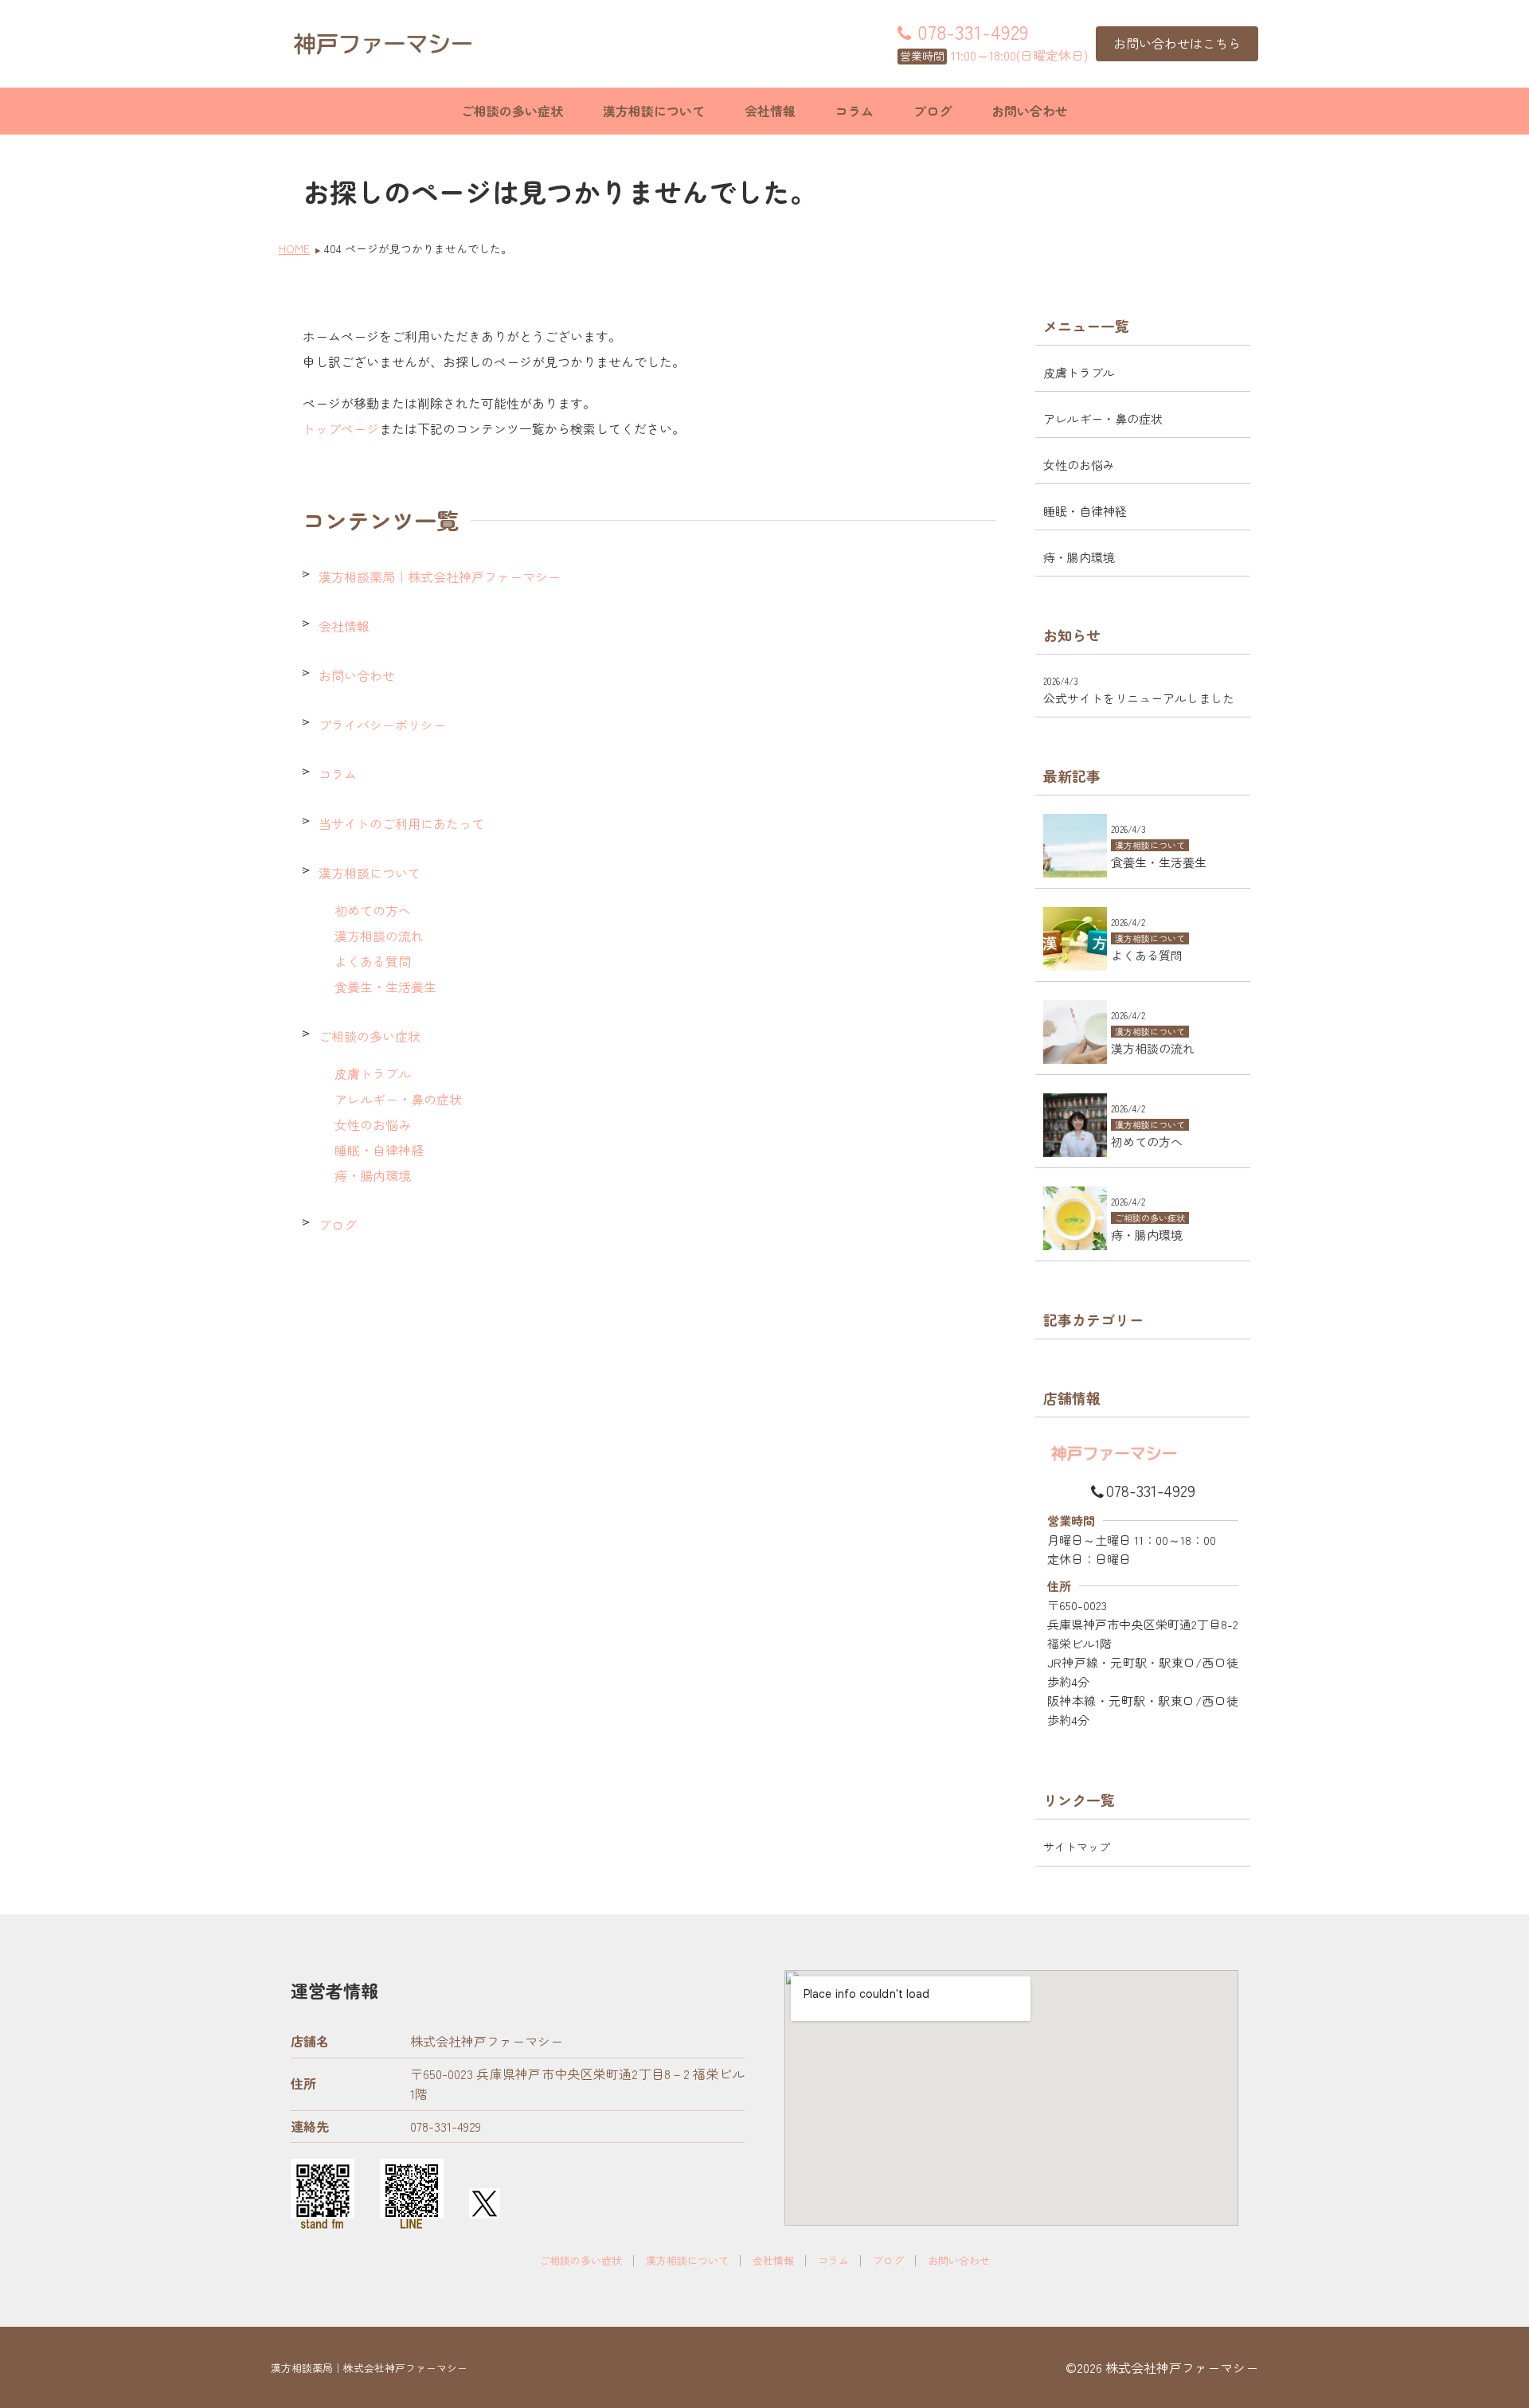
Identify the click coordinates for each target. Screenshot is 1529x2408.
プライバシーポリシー (382, 725)
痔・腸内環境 (373, 1175)
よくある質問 (373, 961)
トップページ (341, 428)
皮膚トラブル (373, 1073)
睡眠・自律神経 (379, 1150)
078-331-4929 (1151, 1490)
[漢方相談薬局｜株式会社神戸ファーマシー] (382, 44)
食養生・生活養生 (385, 987)
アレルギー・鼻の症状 (398, 1099)
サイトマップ (1077, 1847)
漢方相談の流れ (379, 936)
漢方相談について (654, 111)
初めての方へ (373, 910)
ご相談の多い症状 (512, 111)
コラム (854, 111)
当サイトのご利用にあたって (401, 823)
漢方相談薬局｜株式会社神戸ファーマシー (440, 577)
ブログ (933, 111)
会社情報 (770, 111)
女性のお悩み (373, 1124)
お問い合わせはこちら (1177, 43)
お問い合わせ (1030, 111)
